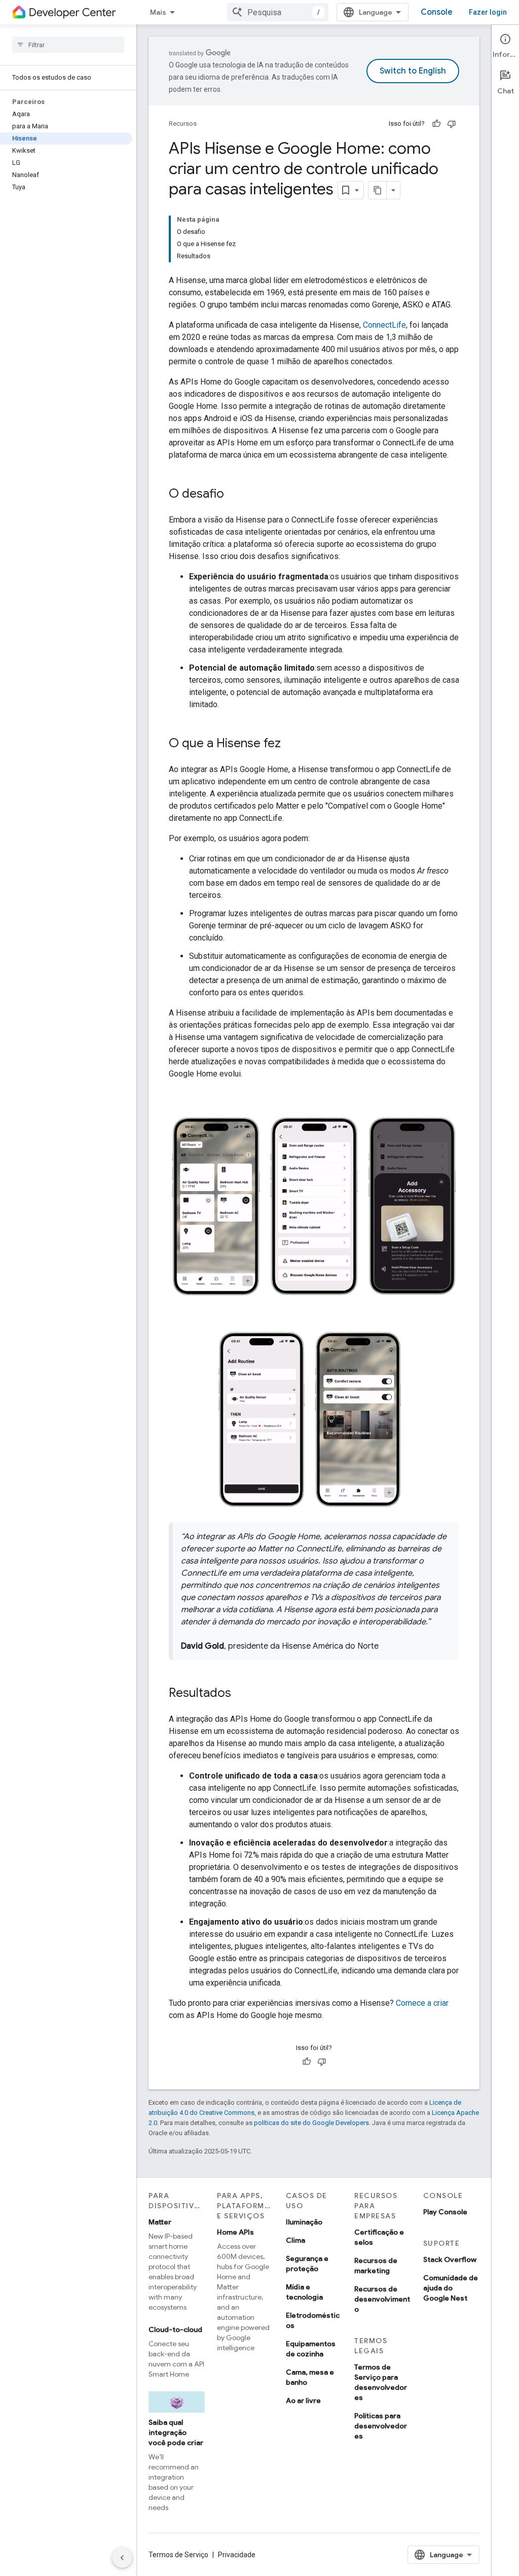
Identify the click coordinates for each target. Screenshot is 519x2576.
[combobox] (278, 12)
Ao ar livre (303, 2400)
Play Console (445, 2212)
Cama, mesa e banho (310, 2377)
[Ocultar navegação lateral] (122, 2558)
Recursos (183, 124)
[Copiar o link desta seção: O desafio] (234, 495)
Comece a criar (422, 2003)
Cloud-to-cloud (175, 2329)
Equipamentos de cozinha (311, 2349)
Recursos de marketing (376, 2266)
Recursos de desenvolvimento (382, 2299)
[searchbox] (68, 45)
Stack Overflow (450, 2259)
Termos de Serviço (178, 2555)
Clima (295, 2240)
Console (437, 12)
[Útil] (436, 124)
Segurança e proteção (307, 2264)
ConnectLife (384, 325)
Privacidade (237, 2555)
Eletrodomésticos (313, 2320)
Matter (160, 2222)
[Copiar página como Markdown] (378, 190)
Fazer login (488, 12)
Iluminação (304, 2222)
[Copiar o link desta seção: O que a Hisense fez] (291, 744)
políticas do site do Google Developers (311, 2123)
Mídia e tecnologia (304, 2292)
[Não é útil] (452, 124)
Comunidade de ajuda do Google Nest (451, 2288)
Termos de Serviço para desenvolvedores (381, 2382)
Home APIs (235, 2232)
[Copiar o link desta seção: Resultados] (241, 1694)
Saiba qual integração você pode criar (176, 2432)
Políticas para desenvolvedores (381, 2426)
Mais (158, 12)
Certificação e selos (379, 2237)
